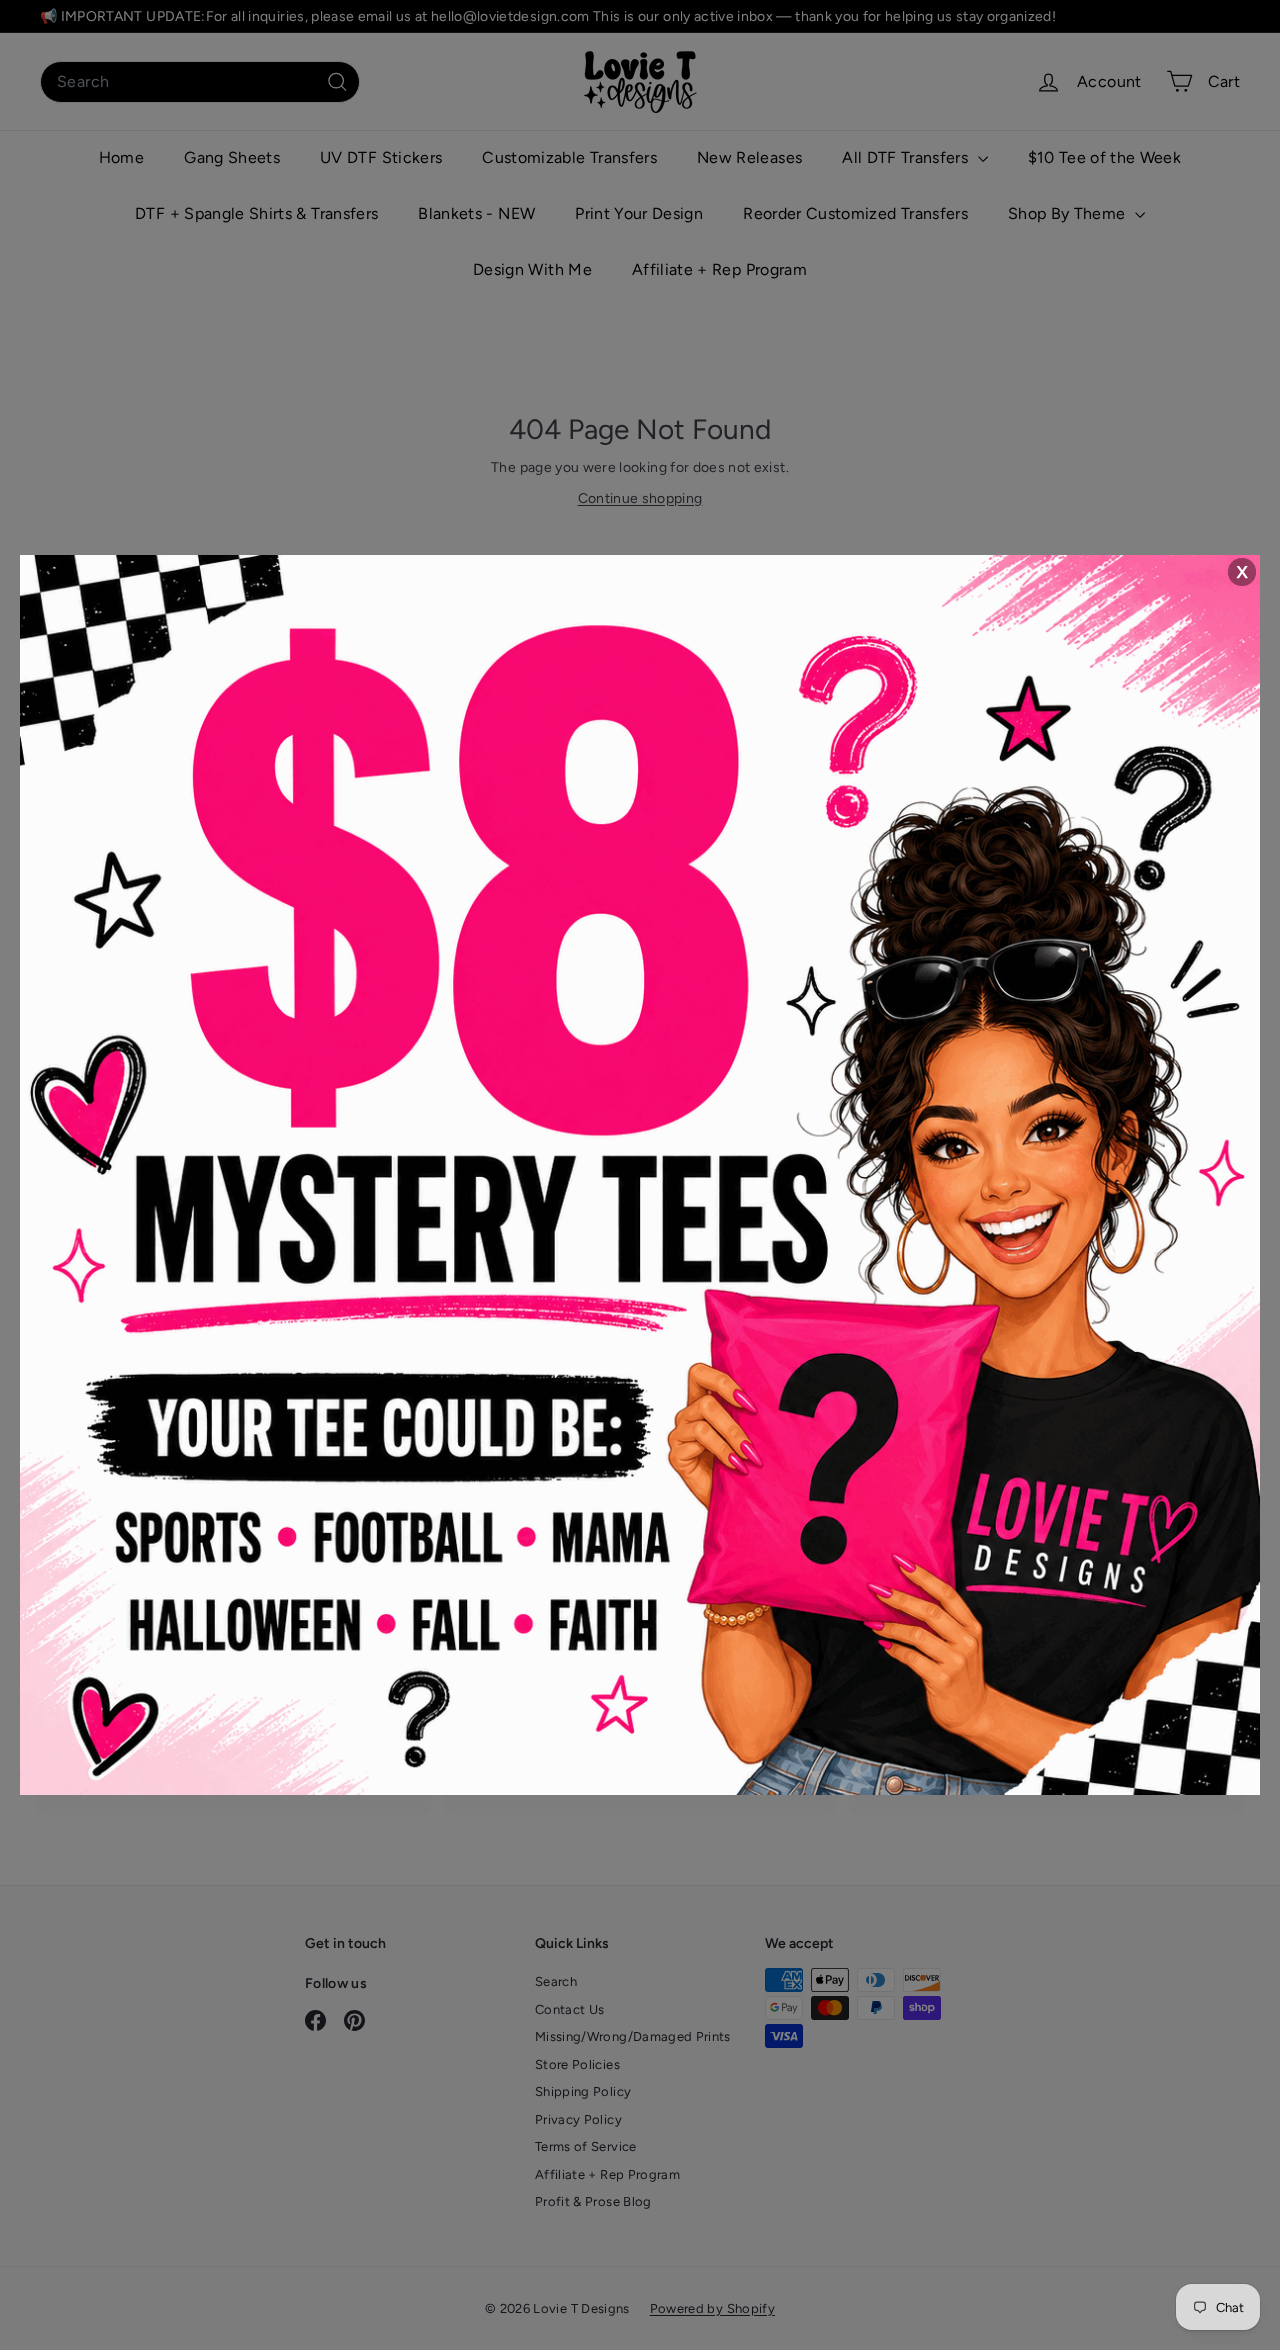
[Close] (1241, 573)
